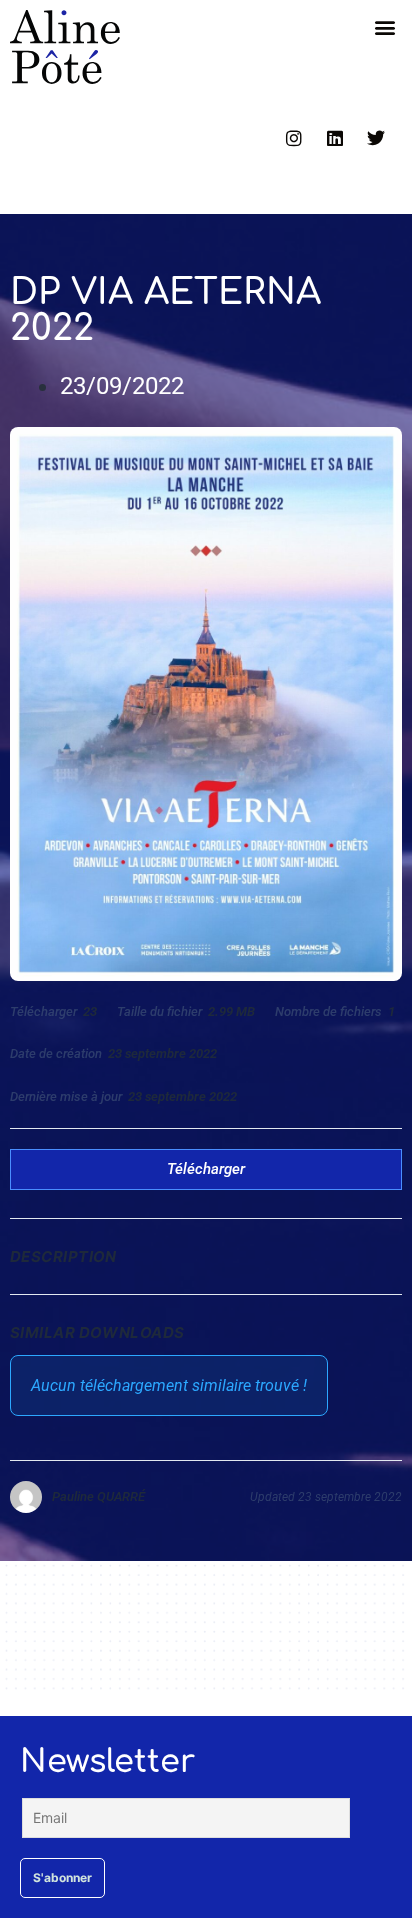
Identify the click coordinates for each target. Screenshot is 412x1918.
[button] (385, 26)
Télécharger (206, 1169)
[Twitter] (376, 138)
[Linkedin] (335, 138)
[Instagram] (294, 138)
